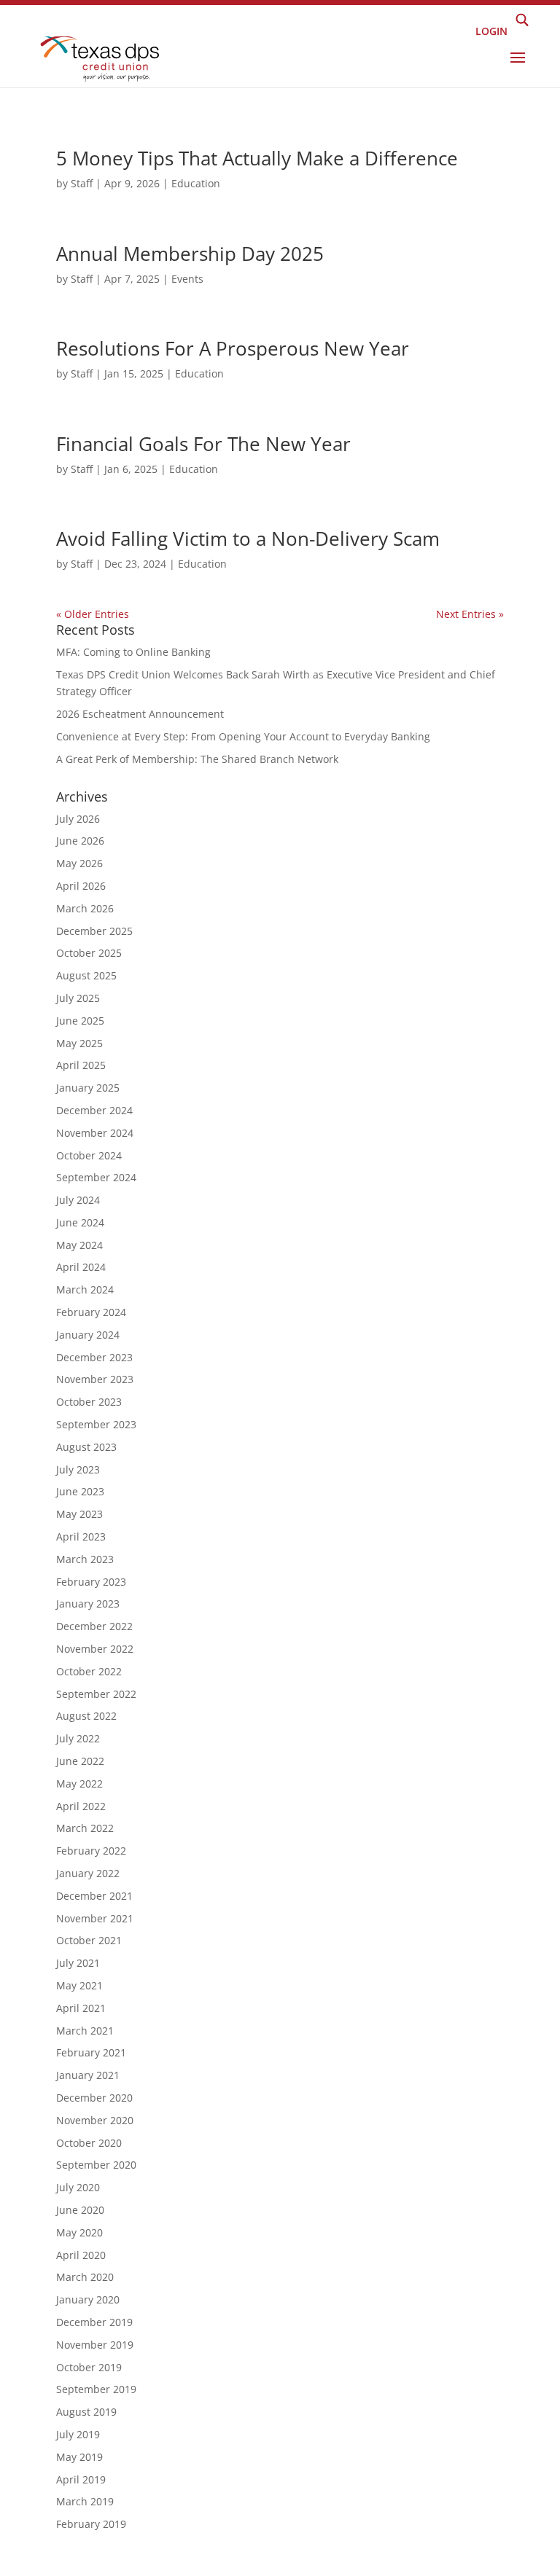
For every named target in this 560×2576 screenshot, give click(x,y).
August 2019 (86, 2412)
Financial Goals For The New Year (203, 444)
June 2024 (80, 1222)
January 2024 (88, 1335)
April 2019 (81, 2479)
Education (196, 183)
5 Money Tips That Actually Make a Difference (257, 158)
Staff (82, 183)
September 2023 (96, 1424)
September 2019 (96, 2389)
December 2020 (94, 2098)
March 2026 (85, 908)
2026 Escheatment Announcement (140, 714)
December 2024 (94, 1110)
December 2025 (94, 931)
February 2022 (91, 1851)
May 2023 (79, 1514)
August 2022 (86, 1716)
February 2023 (91, 1582)
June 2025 (80, 1021)
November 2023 (95, 1379)
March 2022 (85, 1828)
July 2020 (78, 2187)
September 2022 (96, 1694)
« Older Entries (93, 614)
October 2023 (89, 1402)
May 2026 (79, 863)
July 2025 (78, 998)
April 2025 (81, 1065)
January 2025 (88, 1088)
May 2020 (79, 2232)
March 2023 (85, 1559)
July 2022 (78, 1738)
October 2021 (89, 1940)
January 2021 (88, 2075)
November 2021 (95, 1918)
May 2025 (79, 1043)
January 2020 (88, 2299)
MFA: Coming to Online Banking (133, 652)
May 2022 (79, 1784)
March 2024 (85, 1289)
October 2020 (89, 2143)
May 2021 (79, 1985)
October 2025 (89, 953)
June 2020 (80, 2210)
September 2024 (96, 1177)
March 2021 (85, 2031)
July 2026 (78, 819)
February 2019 (91, 2524)
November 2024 (95, 1133)
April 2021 (81, 2008)
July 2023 (78, 1469)
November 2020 (95, 2120)
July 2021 (78, 1963)
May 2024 (79, 1245)
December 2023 (94, 1357)
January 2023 (88, 1604)
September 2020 (96, 2165)
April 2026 (81, 886)
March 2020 (85, 2277)
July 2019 (78, 2434)
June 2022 (80, 1761)
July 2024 (78, 1200)
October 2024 (89, 1155)
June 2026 (80, 841)
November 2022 (95, 1649)
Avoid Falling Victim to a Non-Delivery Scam (248, 539)
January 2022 (88, 1873)
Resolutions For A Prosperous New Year (233, 348)
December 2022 (94, 1626)
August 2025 (86, 975)
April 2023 (81, 1536)
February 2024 (91, 1312)
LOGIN (491, 30)
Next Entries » (470, 614)
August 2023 (86, 1447)
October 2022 (89, 1671)
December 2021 (94, 1896)
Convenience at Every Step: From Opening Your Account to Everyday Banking (243, 736)
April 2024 (81, 1267)
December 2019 (94, 2322)
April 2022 (81, 1806)
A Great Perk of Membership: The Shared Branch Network (197, 759)
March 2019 (85, 2501)
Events (187, 279)
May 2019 (79, 2457)
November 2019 (95, 2345)
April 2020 (81, 2255)
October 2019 (89, 2367)
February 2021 (91, 2052)
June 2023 (80, 1491)
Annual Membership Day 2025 (190, 254)
